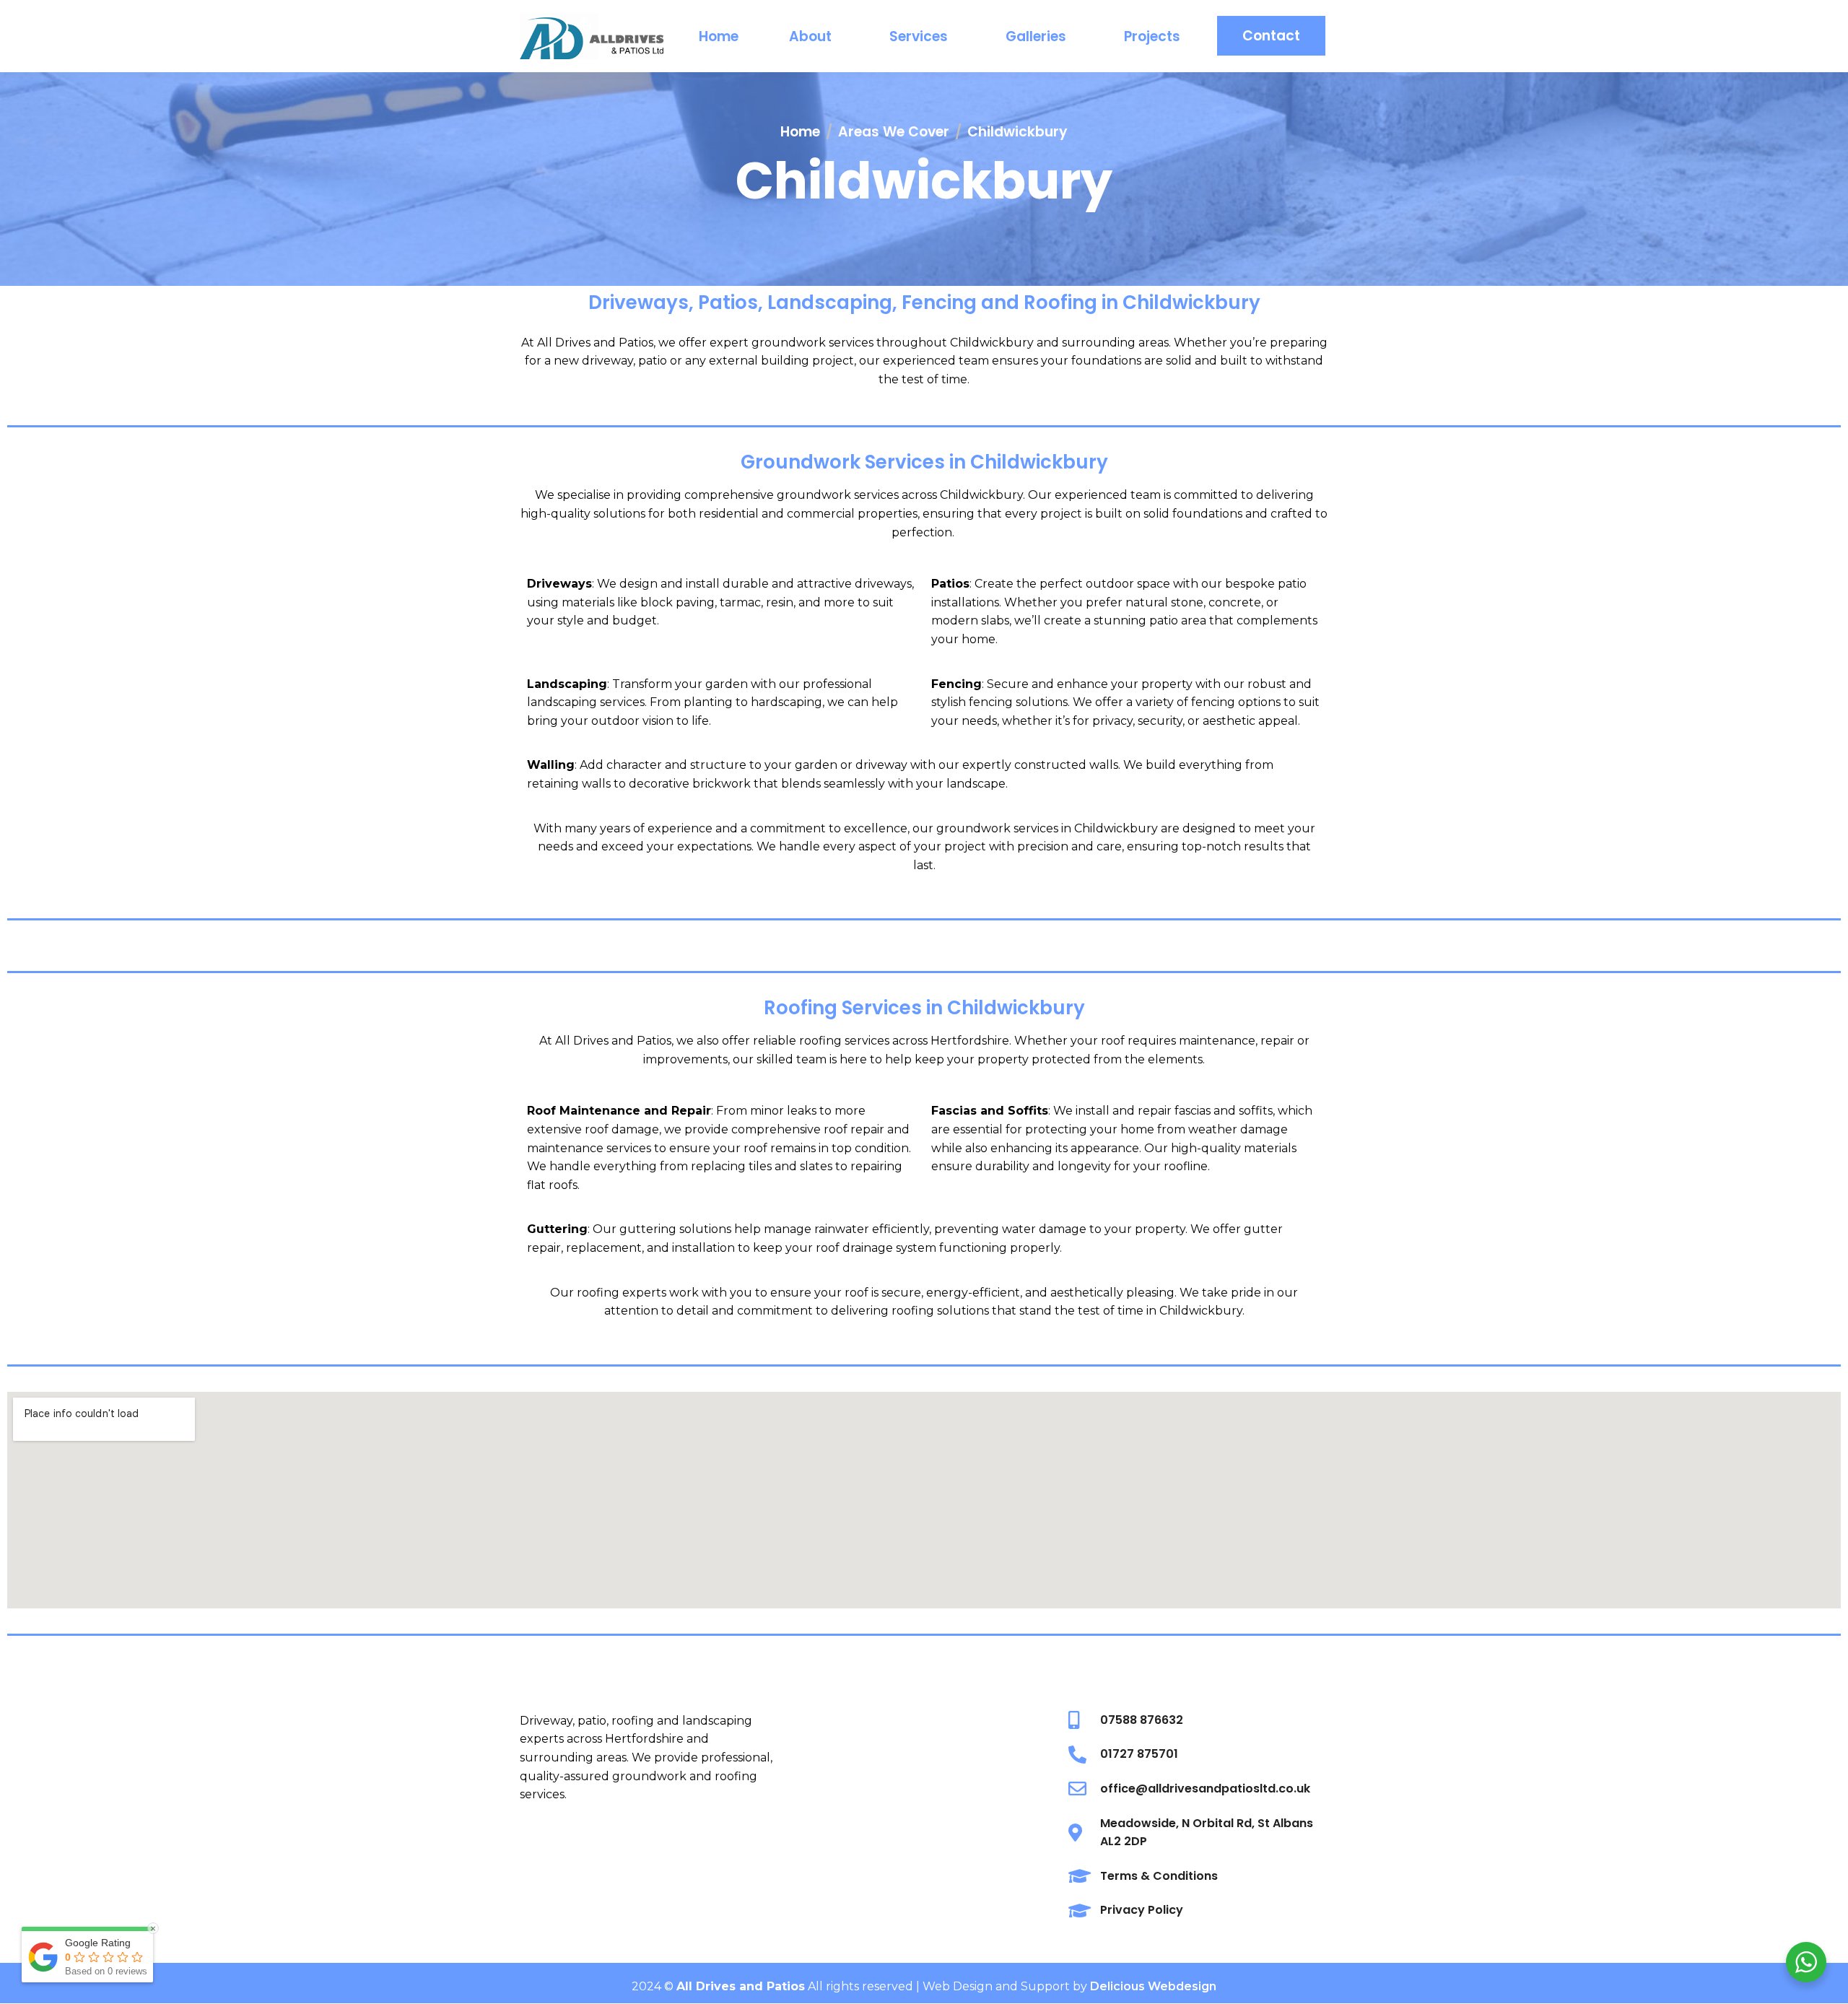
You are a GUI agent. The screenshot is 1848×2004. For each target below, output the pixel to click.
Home (719, 36)
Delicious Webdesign (1153, 1986)
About (810, 36)
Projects (1152, 36)
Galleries (1036, 36)
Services (919, 36)
